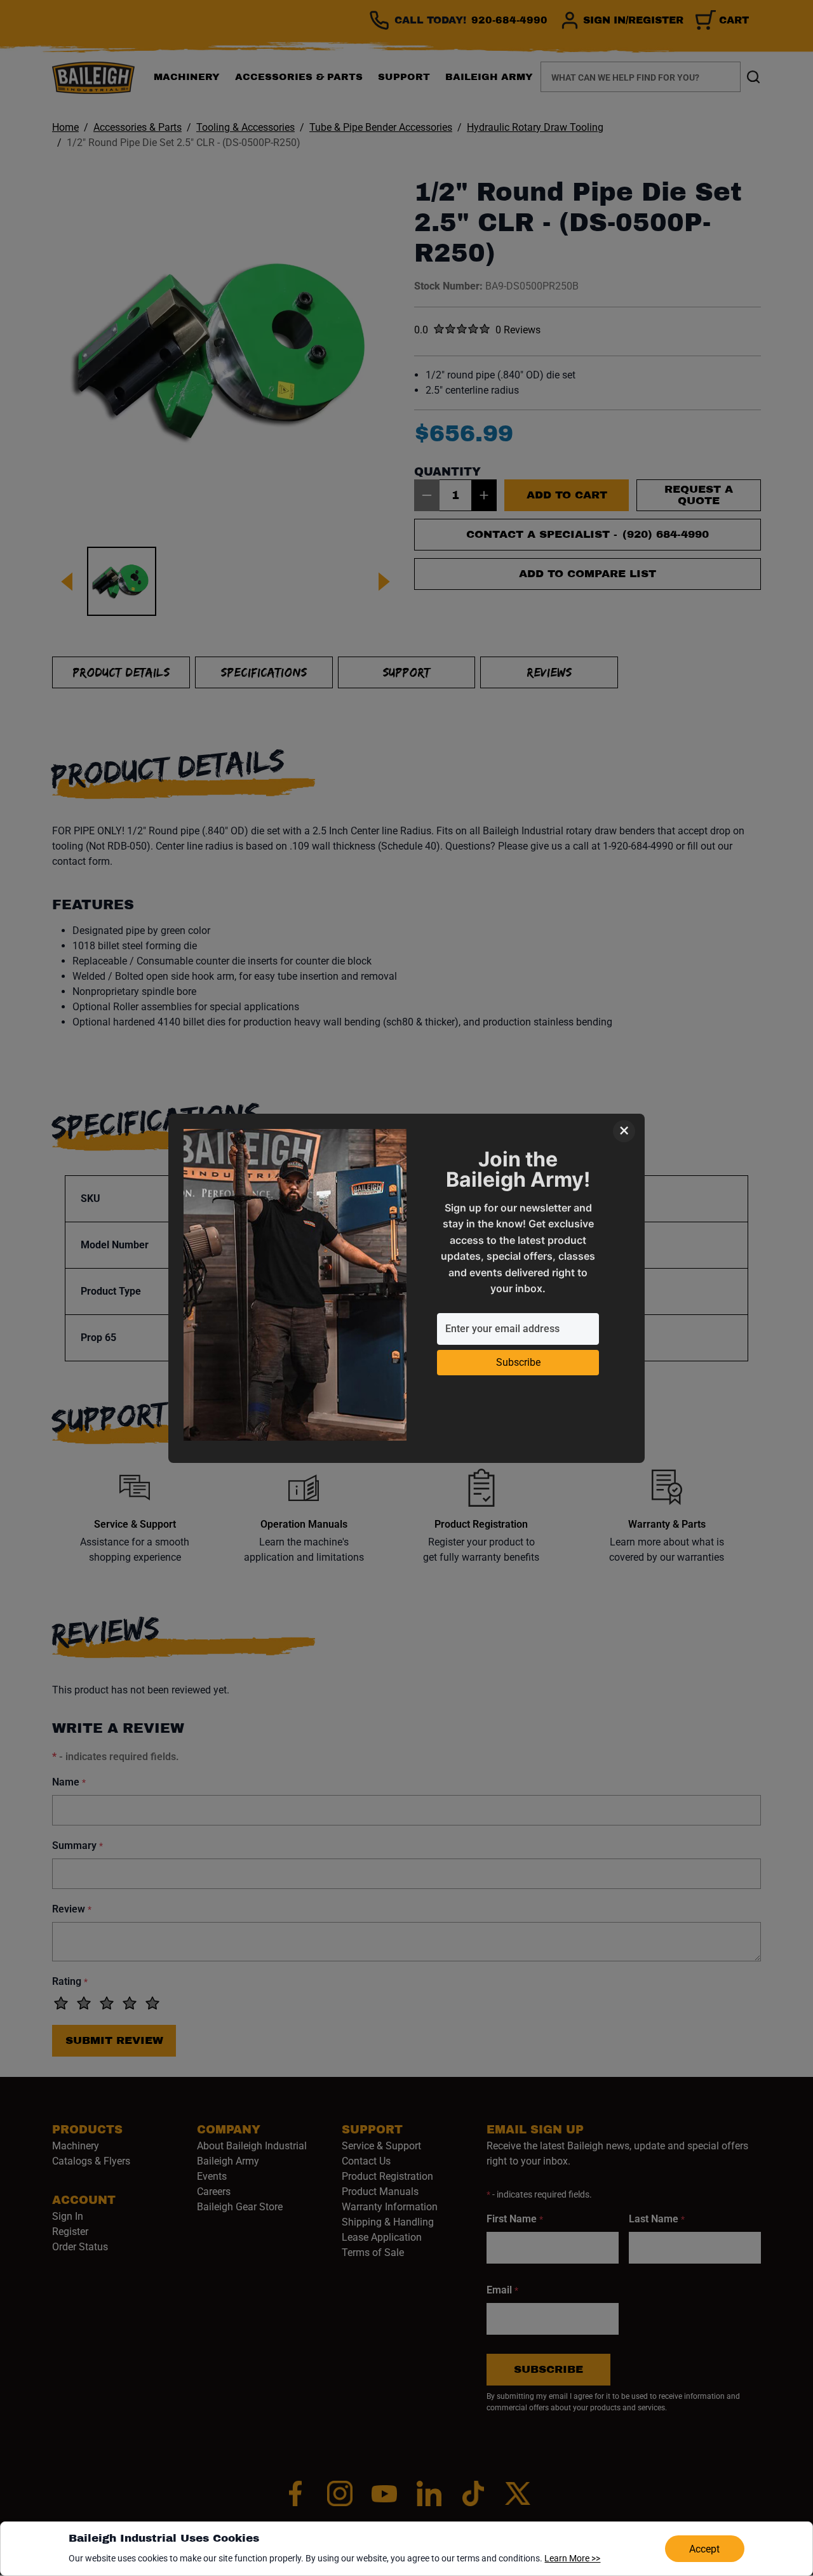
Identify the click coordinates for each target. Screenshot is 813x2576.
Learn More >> (572, 2558)
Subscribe (518, 1362)
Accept (704, 2549)
